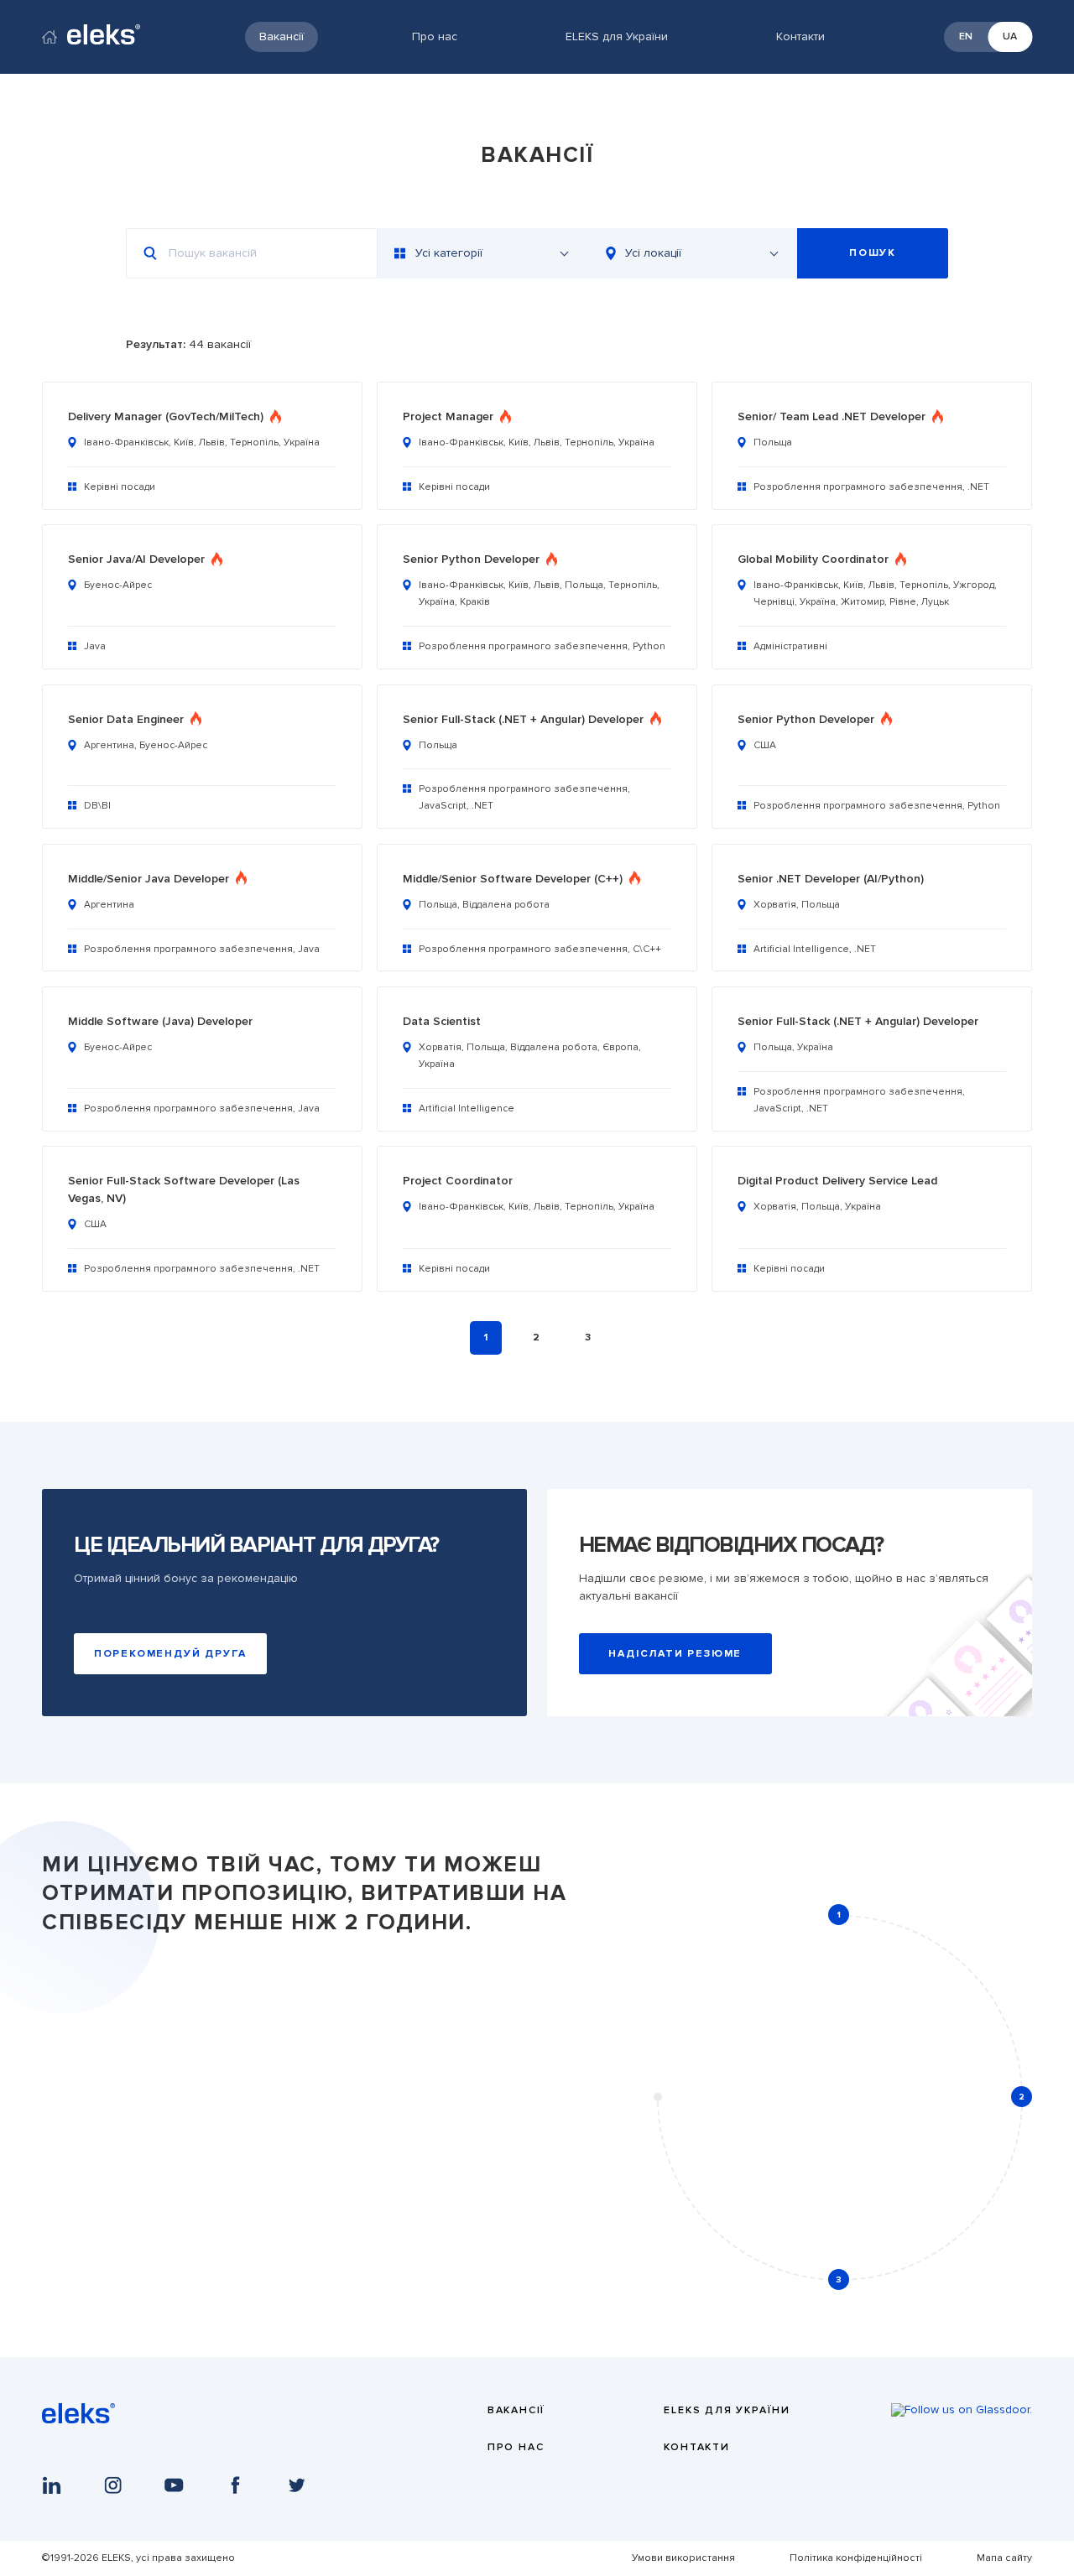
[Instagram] (113, 2485)
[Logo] (104, 36)
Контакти (800, 36)
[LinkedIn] (52, 2485)
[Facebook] (235, 2485)
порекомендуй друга (170, 1654)
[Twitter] (297, 2485)
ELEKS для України (617, 36)
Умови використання (683, 2558)
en (966, 36)
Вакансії (282, 36)
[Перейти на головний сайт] (50, 39)
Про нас (435, 36)
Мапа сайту (1004, 2558)
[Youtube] (174, 2485)
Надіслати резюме (675, 1654)
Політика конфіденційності (856, 2558)
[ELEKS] (78, 2420)
